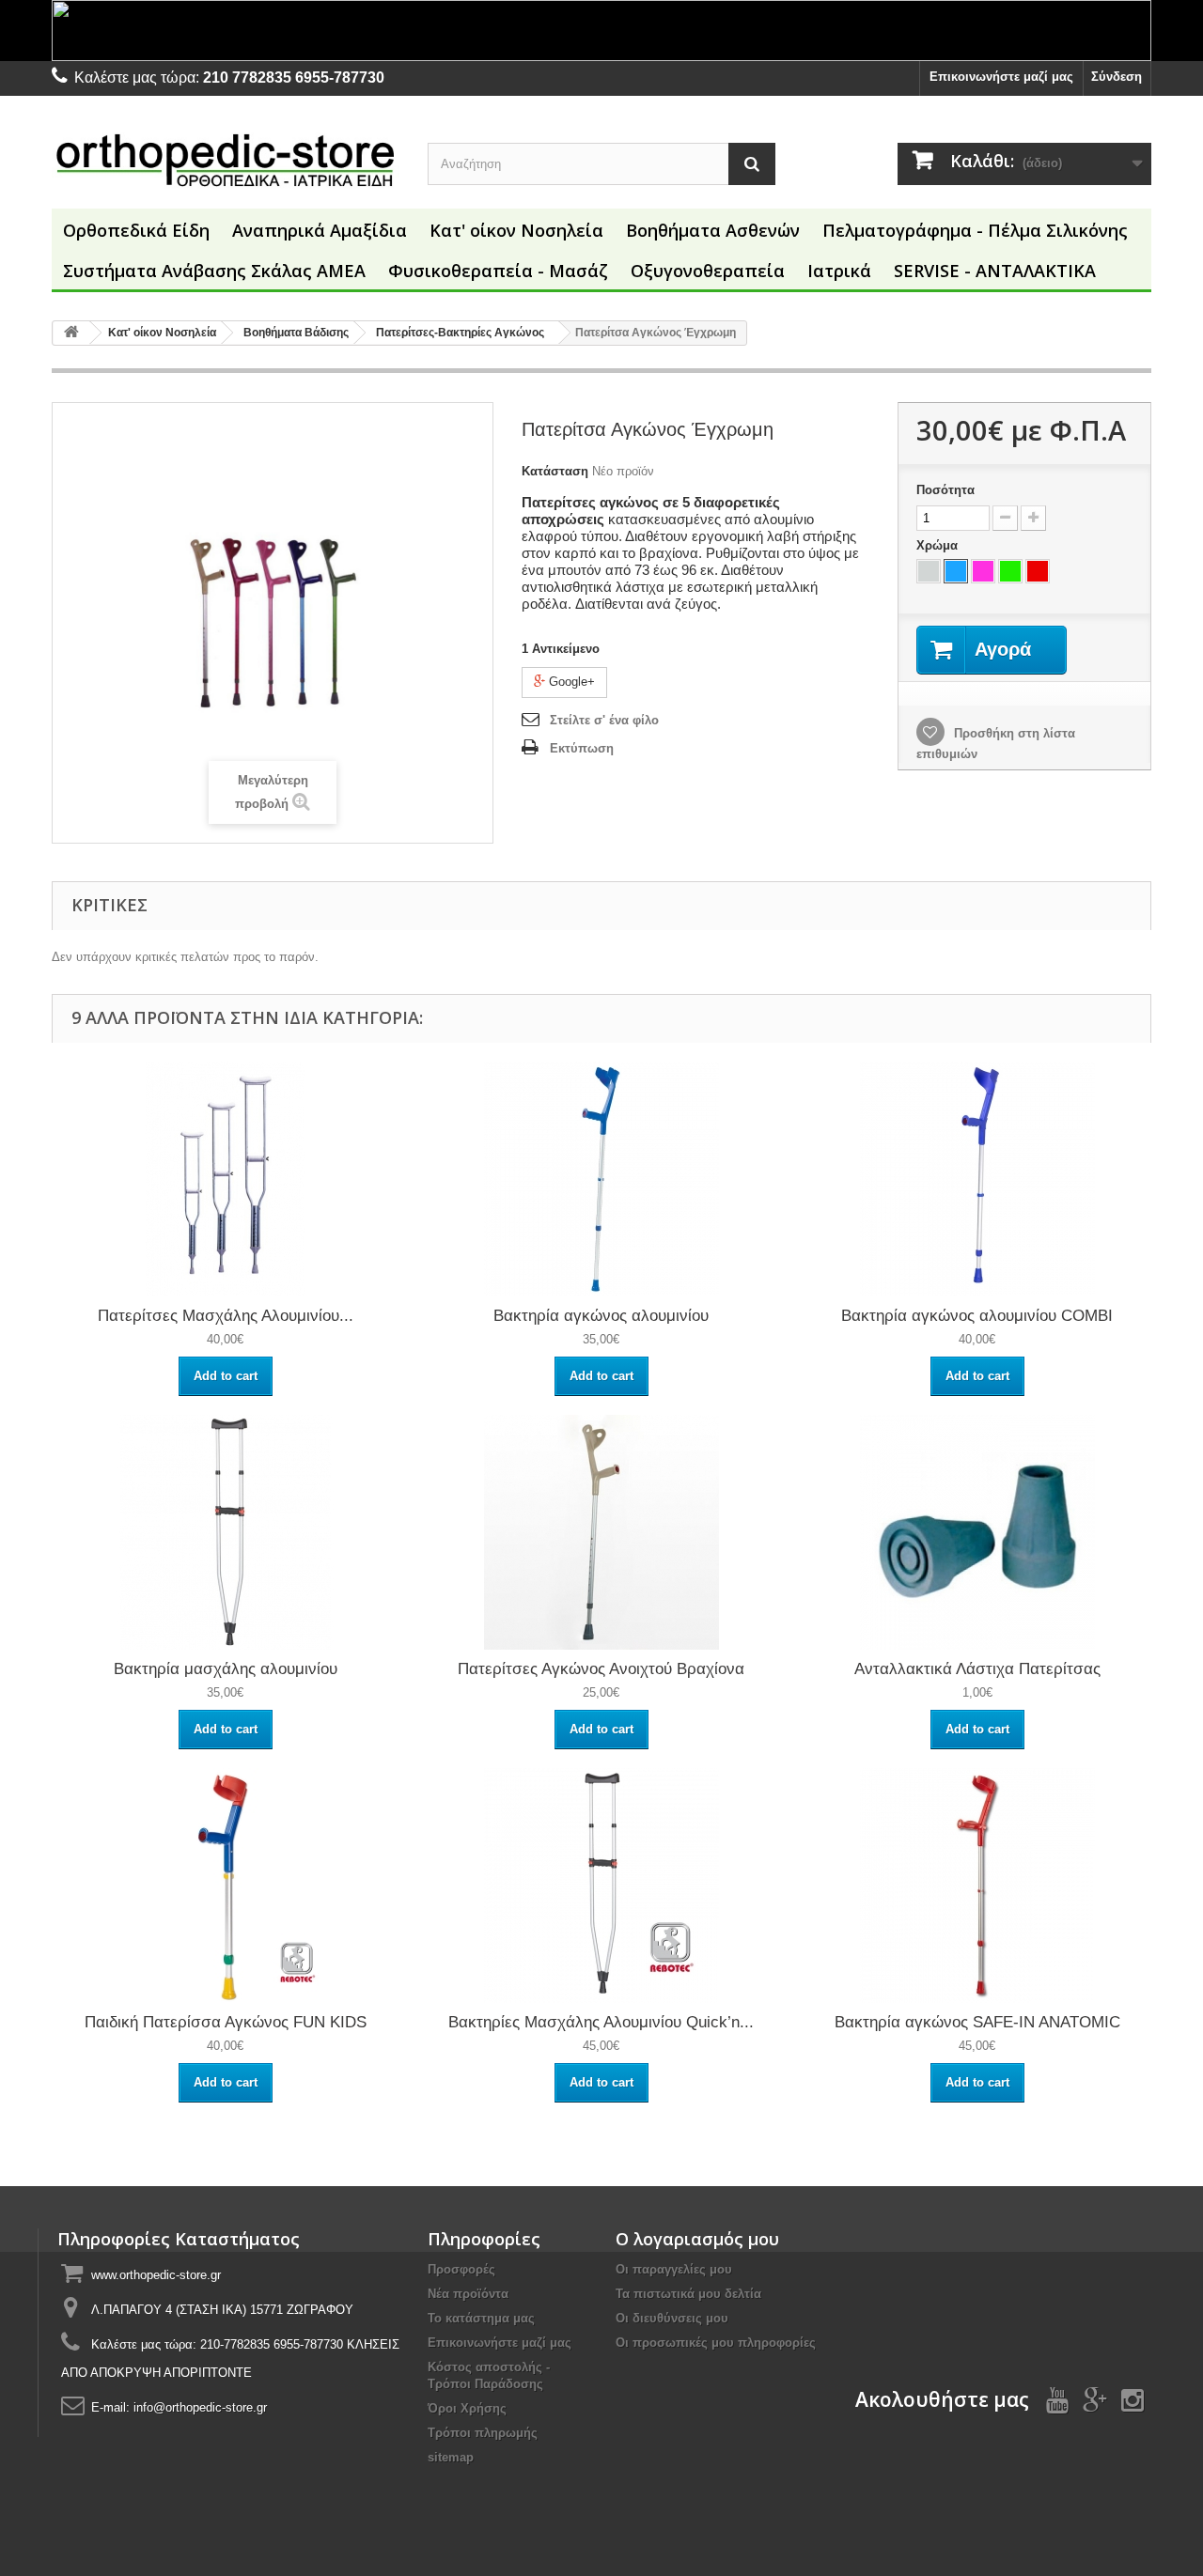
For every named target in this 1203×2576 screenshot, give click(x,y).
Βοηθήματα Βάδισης (296, 333)
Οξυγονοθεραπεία (708, 271)
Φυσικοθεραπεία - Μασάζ (498, 271)
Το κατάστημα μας (481, 2318)
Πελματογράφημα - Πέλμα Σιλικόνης (975, 230)
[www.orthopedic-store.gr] (226, 159)
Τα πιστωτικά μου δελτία (688, 2294)
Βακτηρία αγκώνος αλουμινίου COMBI (977, 1316)
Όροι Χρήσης (467, 2408)
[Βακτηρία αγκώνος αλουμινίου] (601, 1179)
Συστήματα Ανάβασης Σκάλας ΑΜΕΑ (214, 271)
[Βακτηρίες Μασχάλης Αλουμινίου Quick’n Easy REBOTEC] (601, 1885)
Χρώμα (939, 545)
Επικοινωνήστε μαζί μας (1001, 77)
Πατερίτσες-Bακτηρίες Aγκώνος (460, 333)
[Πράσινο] (1010, 571)
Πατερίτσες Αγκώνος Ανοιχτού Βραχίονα (601, 1669)
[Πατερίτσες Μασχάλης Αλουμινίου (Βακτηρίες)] (226, 1179)
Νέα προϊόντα (468, 2294)
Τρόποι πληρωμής (483, 2433)
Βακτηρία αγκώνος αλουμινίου (601, 1316)
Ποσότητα (945, 490)
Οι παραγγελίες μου (674, 2269)
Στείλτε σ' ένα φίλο (604, 720)
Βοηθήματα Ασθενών (713, 230)
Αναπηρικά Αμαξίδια (320, 230)
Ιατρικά (839, 271)
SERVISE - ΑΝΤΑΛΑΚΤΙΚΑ (995, 271)
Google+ (570, 682)
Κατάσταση (555, 471)
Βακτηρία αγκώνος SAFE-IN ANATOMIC (977, 2022)
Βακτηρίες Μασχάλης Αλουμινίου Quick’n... (601, 2022)
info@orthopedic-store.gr (200, 2407)
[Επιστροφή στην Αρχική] (71, 333)
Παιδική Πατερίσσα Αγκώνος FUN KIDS (226, 2022)
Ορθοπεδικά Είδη (136, 230)
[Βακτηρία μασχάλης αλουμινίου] (226, 1532)
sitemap (451, 2457)
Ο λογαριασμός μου (697, 2239)
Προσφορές (461, 2269)
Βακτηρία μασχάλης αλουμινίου (226, 1669)
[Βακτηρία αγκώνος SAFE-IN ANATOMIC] (977, 1885)
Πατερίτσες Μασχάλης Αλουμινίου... (226, 1316)
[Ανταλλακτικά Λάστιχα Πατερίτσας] (977, 1532)
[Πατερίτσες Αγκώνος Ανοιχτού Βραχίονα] (601, 1532)
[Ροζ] (983, 571)
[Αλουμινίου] (929, 571)
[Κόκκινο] (1038, 571)
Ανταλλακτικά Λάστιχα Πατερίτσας (977, 1669)
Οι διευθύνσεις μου (672, 2318)
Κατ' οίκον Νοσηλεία (516, 230)
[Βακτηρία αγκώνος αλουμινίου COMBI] (977, 1179)
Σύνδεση (1117, 77)
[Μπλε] (956, 571)
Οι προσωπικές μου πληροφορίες (716, 2343)
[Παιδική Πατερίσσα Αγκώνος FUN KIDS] (226, 1885)
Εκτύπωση (582, 748)
